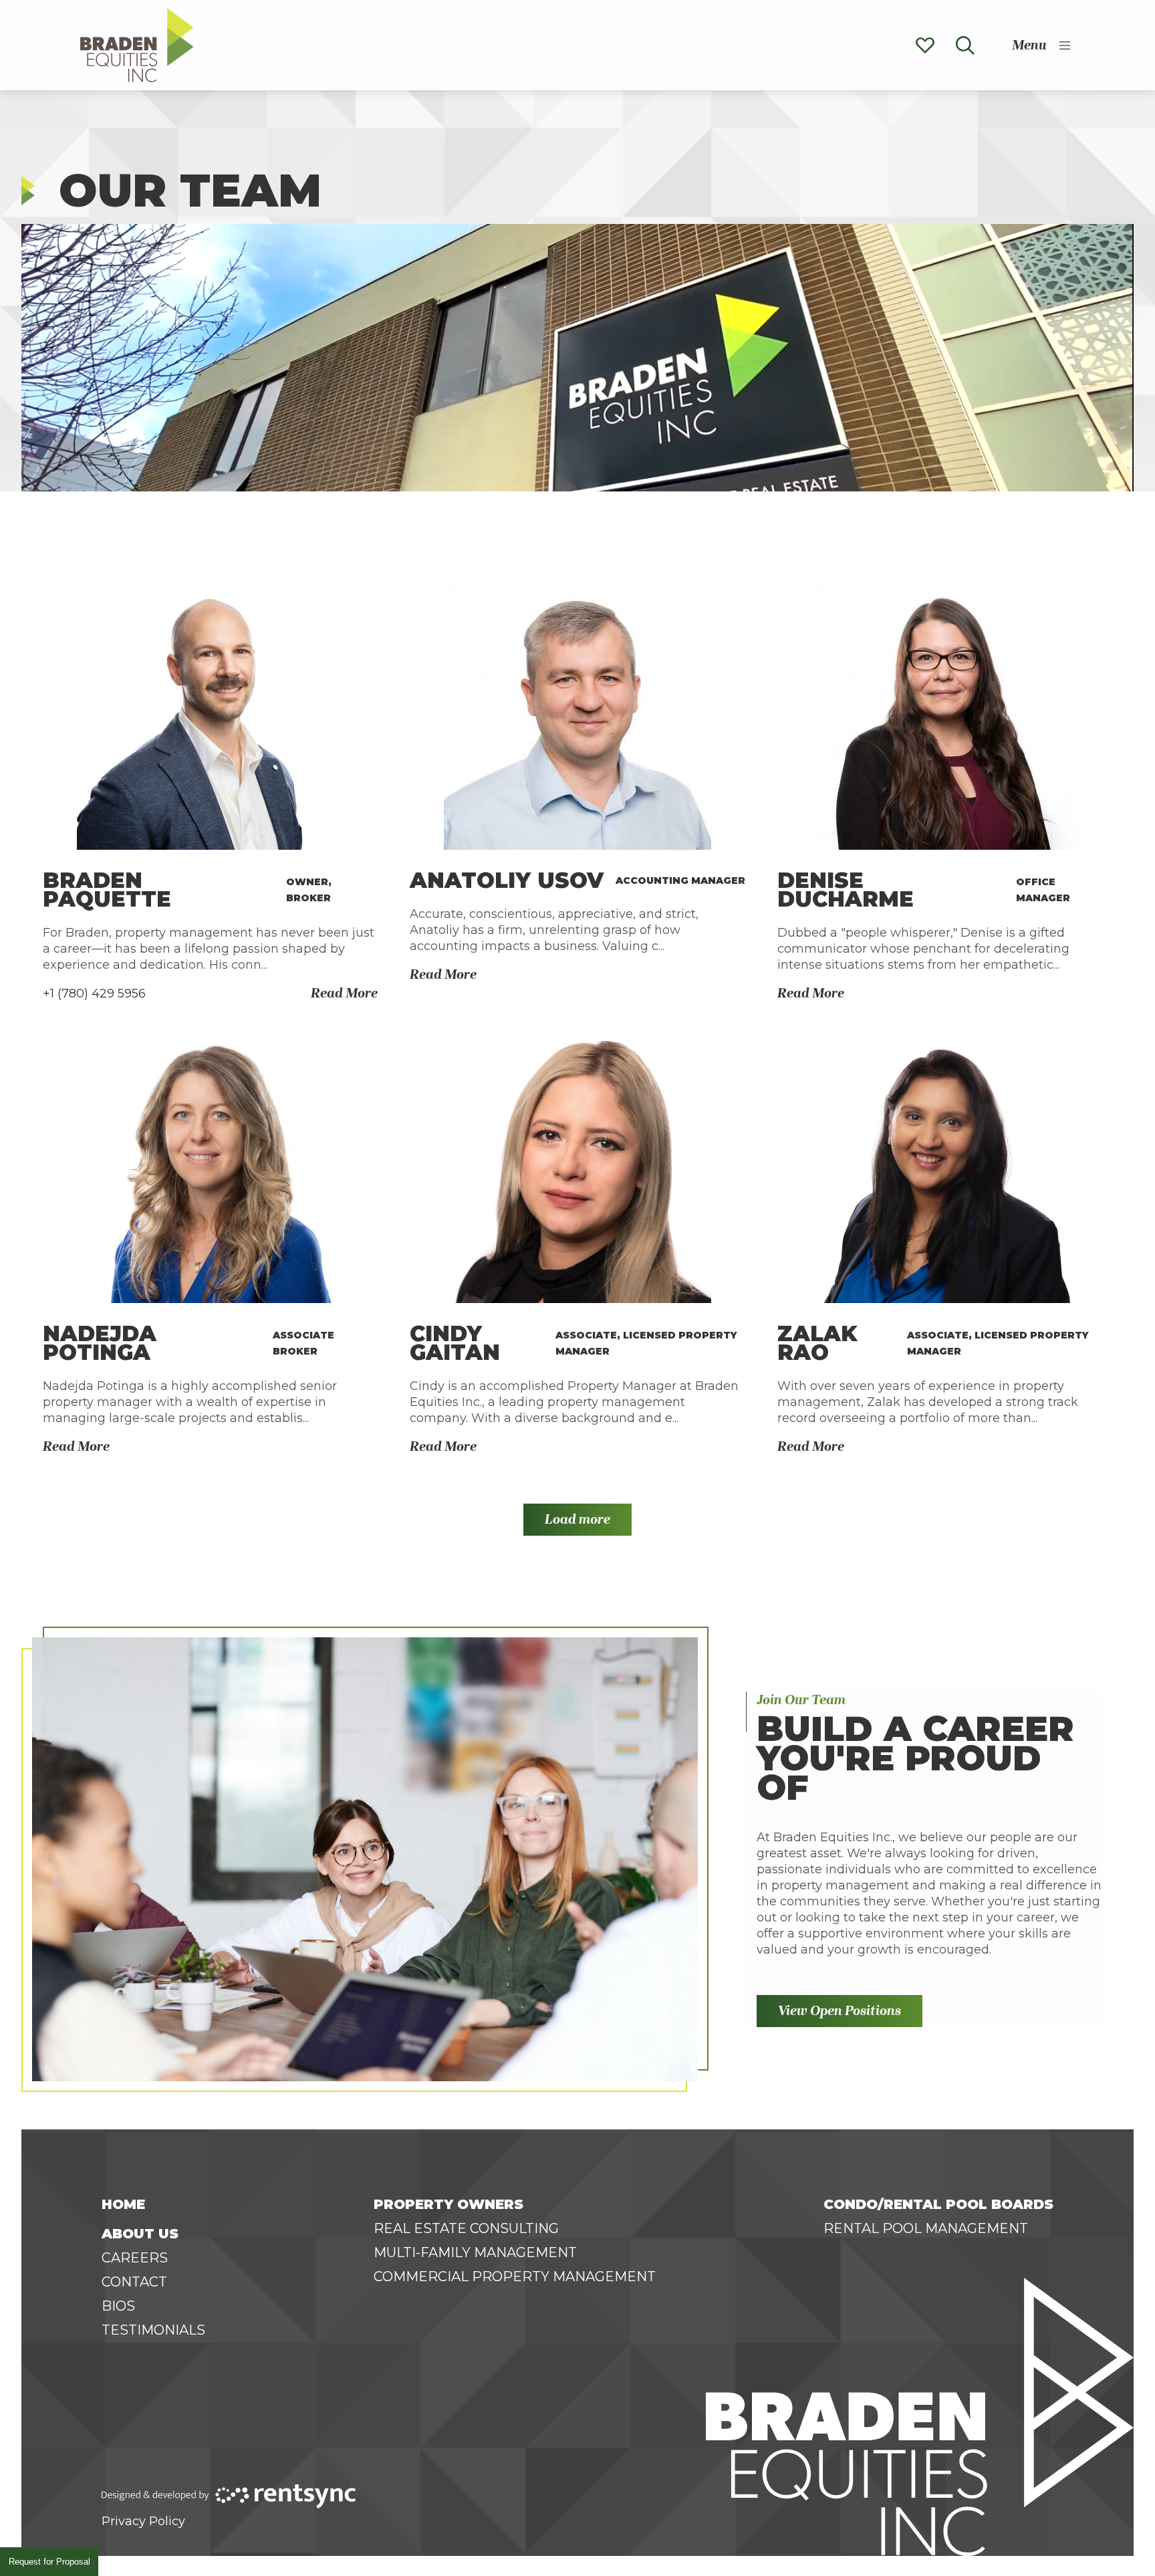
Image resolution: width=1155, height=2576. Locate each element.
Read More (344, 993)
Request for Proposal (49, 2562)
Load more (577, 1519)
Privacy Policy (143, 2521)
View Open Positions (840, 2011)
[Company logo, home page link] (137, 45)
